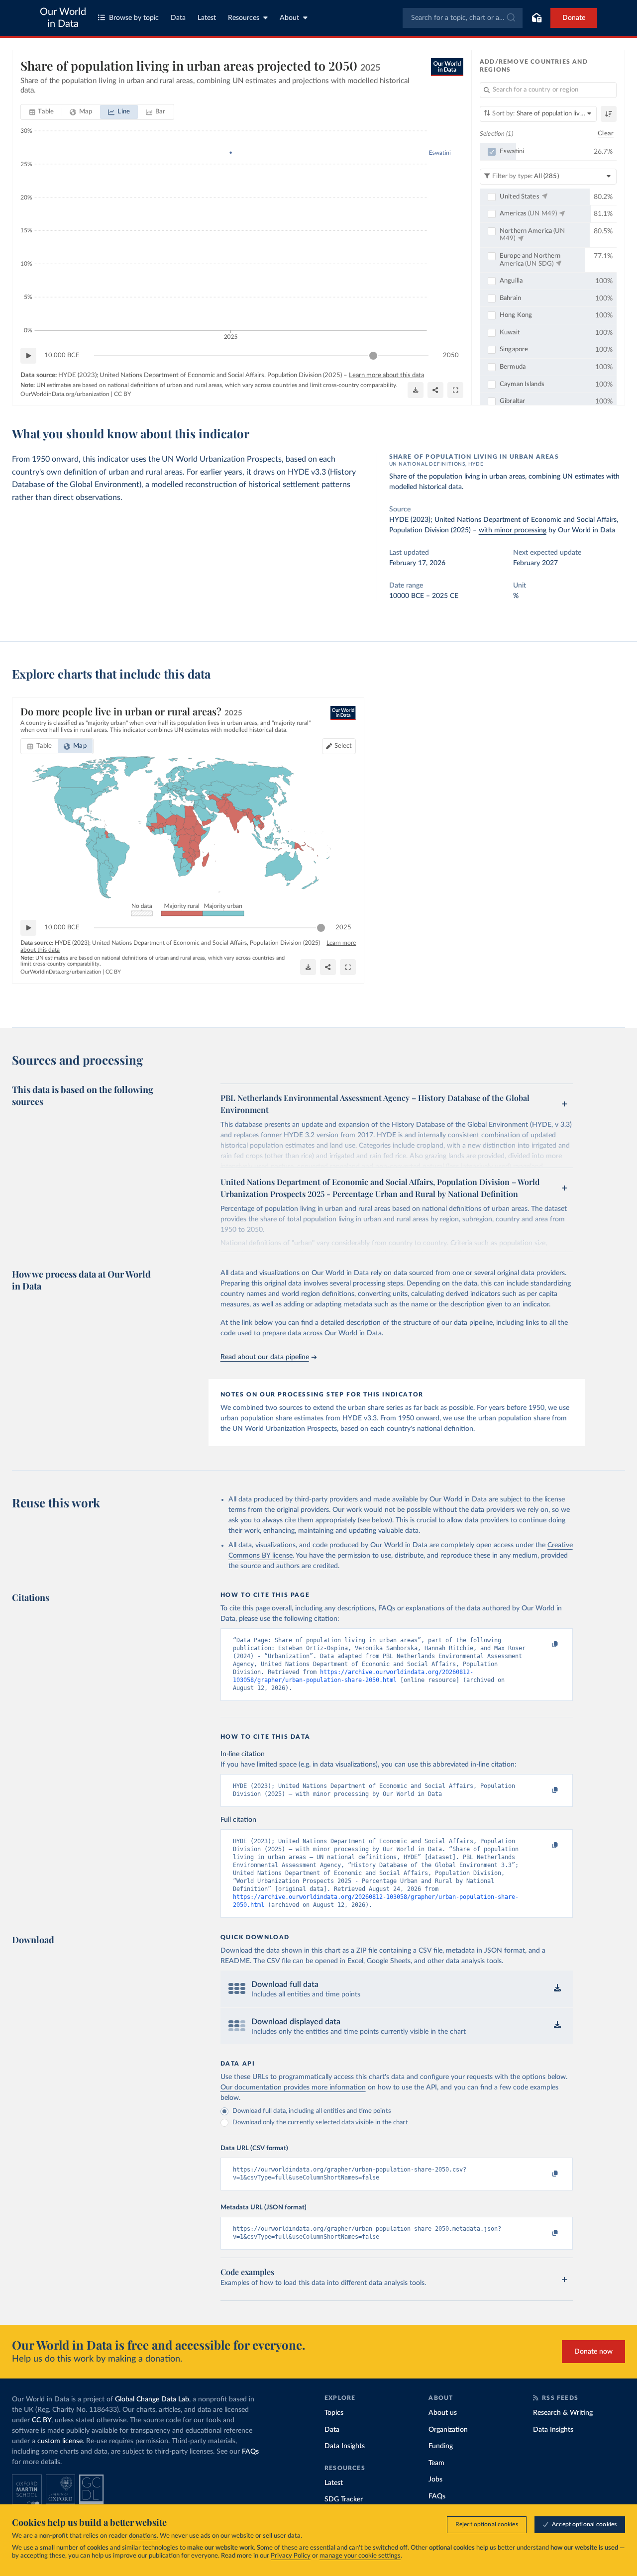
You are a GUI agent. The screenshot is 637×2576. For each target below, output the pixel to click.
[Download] (416, 390)
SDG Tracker (344, 2499)
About (289, 18)
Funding (441, 2446)
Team (436, 2463)
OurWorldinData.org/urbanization (65, 394)
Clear (606, 134)
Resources (244, 18)
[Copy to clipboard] (544, 1645)
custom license (60, 2441)
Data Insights (345, 2446)
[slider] (373, 356)
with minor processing (513, 530)
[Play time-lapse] (28, 356)
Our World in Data (63, 18)
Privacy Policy (291, 2556)
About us (443, 2413)
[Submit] (510, 18)
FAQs (250, 2452)
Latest (207, 18)
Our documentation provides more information (293, 2087)
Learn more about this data (386, 375)
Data (178, 18)
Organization (448, 2430)
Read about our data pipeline (265, 1357)
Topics (334, 2413)
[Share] (435, 390)
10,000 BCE (62, 355)
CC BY (122, 394)
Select (343, 746)
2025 (343, 928)
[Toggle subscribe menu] (536, 18)
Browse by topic (134, 18)
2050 (451, 355)
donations (143, 2536)
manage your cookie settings (360, 2556)
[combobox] (463, 18)
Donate (574, 18)
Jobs (435, 2479)
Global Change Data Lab (152, 2399)
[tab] (42, 112)
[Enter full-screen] (455, 390)
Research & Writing (563, 2413)
